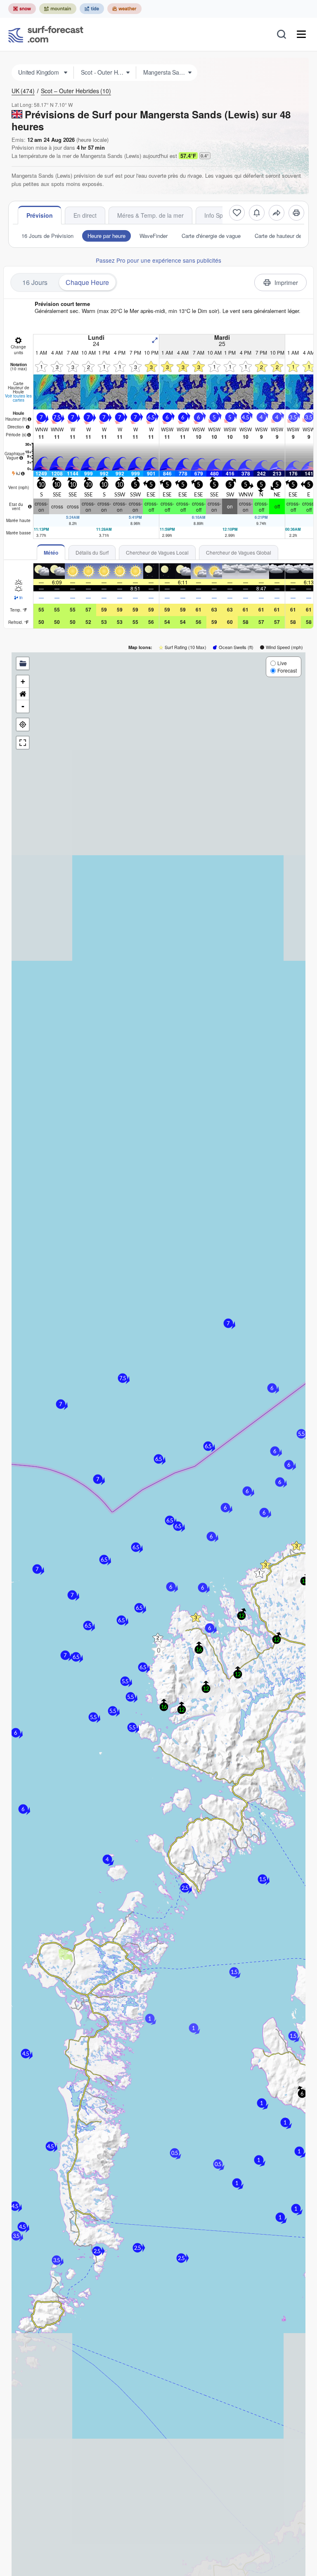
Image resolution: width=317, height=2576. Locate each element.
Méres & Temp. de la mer (150, 215)
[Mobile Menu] (301, 34)
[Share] (277, 213)
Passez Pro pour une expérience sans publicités (158, 260)
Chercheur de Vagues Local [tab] (157, 552)
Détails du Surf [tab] (92, 552)
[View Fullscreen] (23, 743)
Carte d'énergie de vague (211, 236)
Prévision (40, 215)
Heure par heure (106, 236)
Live (282, 663)
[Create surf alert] (257, 213)
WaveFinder (154, 236)
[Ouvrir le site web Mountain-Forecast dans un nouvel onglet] (58, 9)
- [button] (23, 706)
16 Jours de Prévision (47, 236)
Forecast (287, 670)
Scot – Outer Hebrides (76, 91)
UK (23, 91)
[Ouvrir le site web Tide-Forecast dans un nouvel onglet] (92, 9)
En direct (85, 215)
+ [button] (23, 681)
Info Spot (216, 215)
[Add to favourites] (237, 213)
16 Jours (35, 282)
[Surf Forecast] (46, 34)
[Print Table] (296, 213)
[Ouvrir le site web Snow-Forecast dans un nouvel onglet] (22, 9)
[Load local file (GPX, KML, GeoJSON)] (23, 663)
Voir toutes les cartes (18, 398)
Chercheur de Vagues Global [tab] (239, 552)
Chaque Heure (87, 282)
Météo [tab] (51, 553)
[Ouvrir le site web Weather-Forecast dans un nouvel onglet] (124, 9)
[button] (158, 1650)
